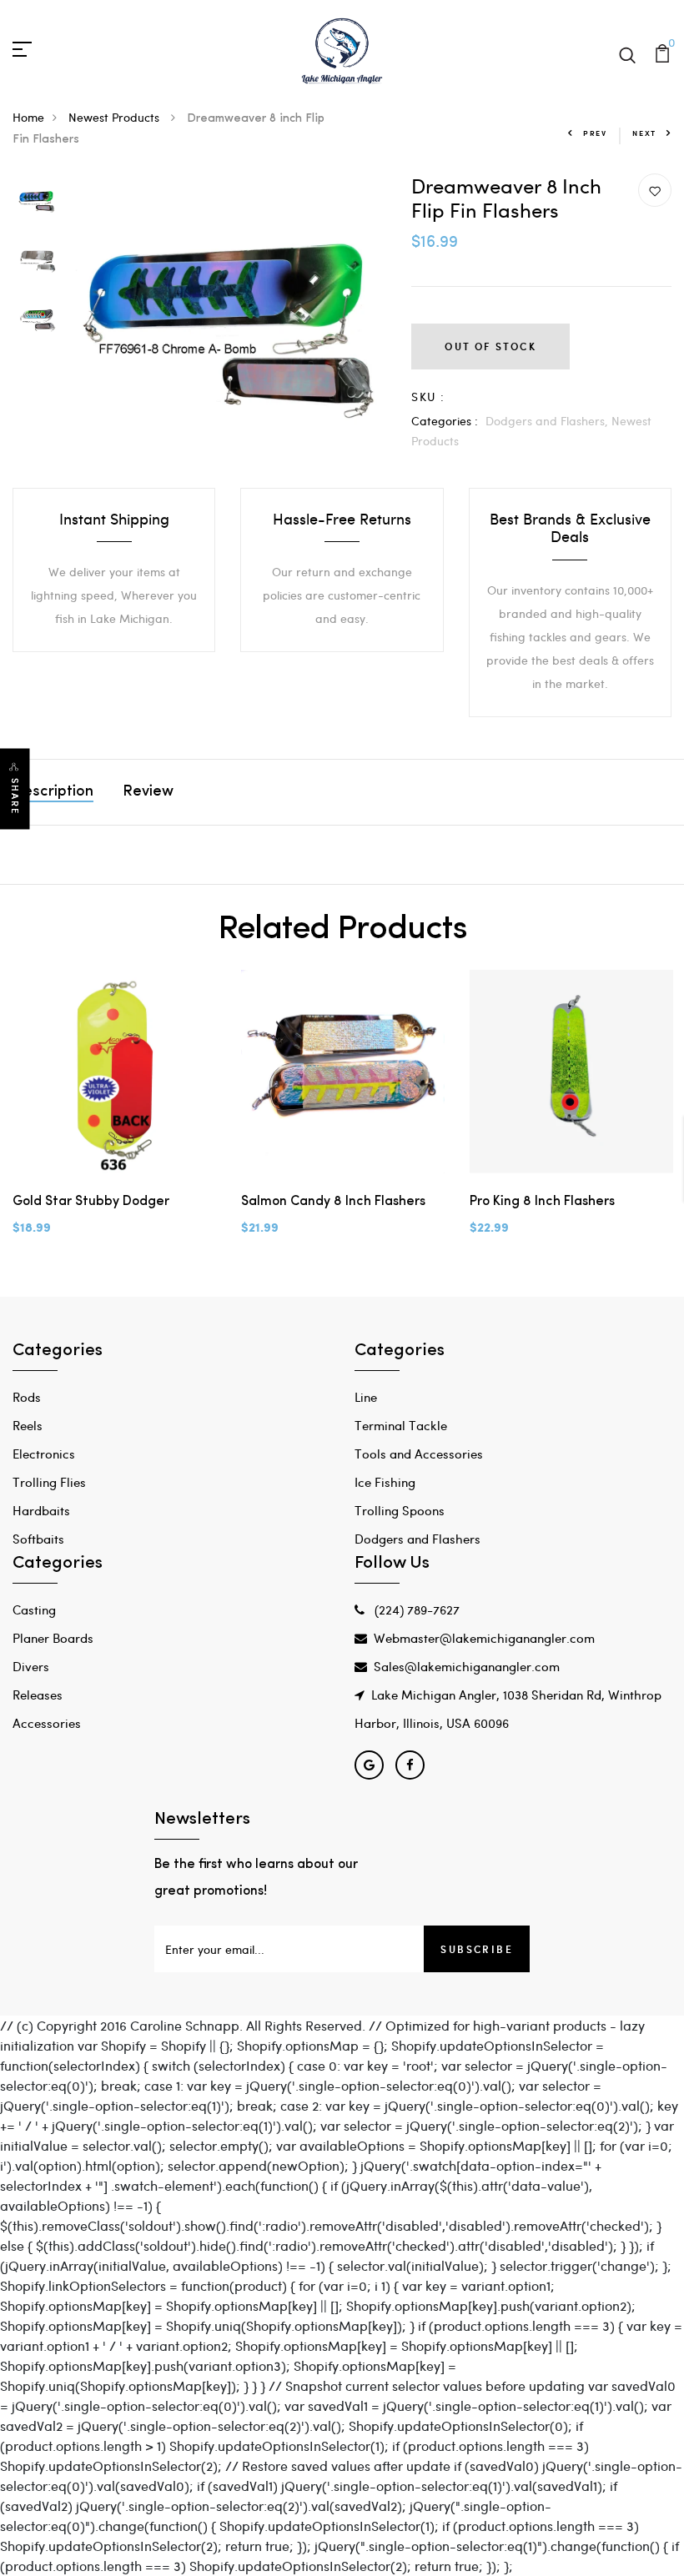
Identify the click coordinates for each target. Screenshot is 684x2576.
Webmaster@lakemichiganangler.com (484, 1638)
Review (148, 792)
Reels (28, 1425)
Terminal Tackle (401, 1425)
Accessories (47, 1723)
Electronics (44, 1454)
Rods (27, 1397)
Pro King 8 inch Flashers (542, 1202)
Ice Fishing (385, 1482)
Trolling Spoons (400, 1510)
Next (644, 133)
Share (15, 796)
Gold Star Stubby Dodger (91, 1202)
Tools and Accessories (419, 1454)
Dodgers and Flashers (417, 1539)
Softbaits (38, 1539)
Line (366, 1397)
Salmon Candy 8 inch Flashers (333, 1202)
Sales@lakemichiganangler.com (467, 1666)
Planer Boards (53, 1638)
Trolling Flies (49, 1482)
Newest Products (116, 117)
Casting (34, 1609)
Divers (31, 1666)
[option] (37, 203)
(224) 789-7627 (415, 1609)
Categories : (445, 421)
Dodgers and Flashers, (548, 421)
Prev (595, 133)
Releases (38, 1695)
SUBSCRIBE (477, 1949)
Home (28, 117)
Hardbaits (41, 1510)
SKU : (428, 397)
